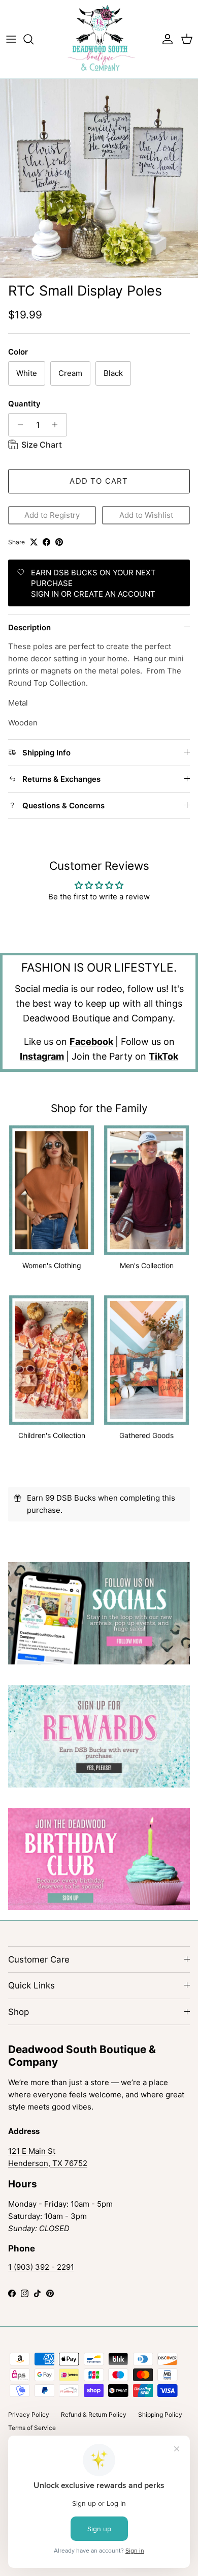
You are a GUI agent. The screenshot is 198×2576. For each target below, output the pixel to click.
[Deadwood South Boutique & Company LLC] (99, 39)
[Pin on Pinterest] (59, 542)
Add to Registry (52, 515)
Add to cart (99, 481)
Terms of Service (32, 2428)
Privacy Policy (29, 2414)
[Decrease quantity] (18, 425)
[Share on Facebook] (46, 542)
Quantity (24, 404)
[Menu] (11, 39)
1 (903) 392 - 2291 (41, 2267)
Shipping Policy (160, 2414)
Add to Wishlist (146, 515)
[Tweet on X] (34, 542)
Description (29, 627)
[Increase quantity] (58, 425)
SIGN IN (45, 594)
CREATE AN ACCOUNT (114, 594)
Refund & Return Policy (94, 2414)
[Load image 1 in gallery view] (99, 178)
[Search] (34, 39)
